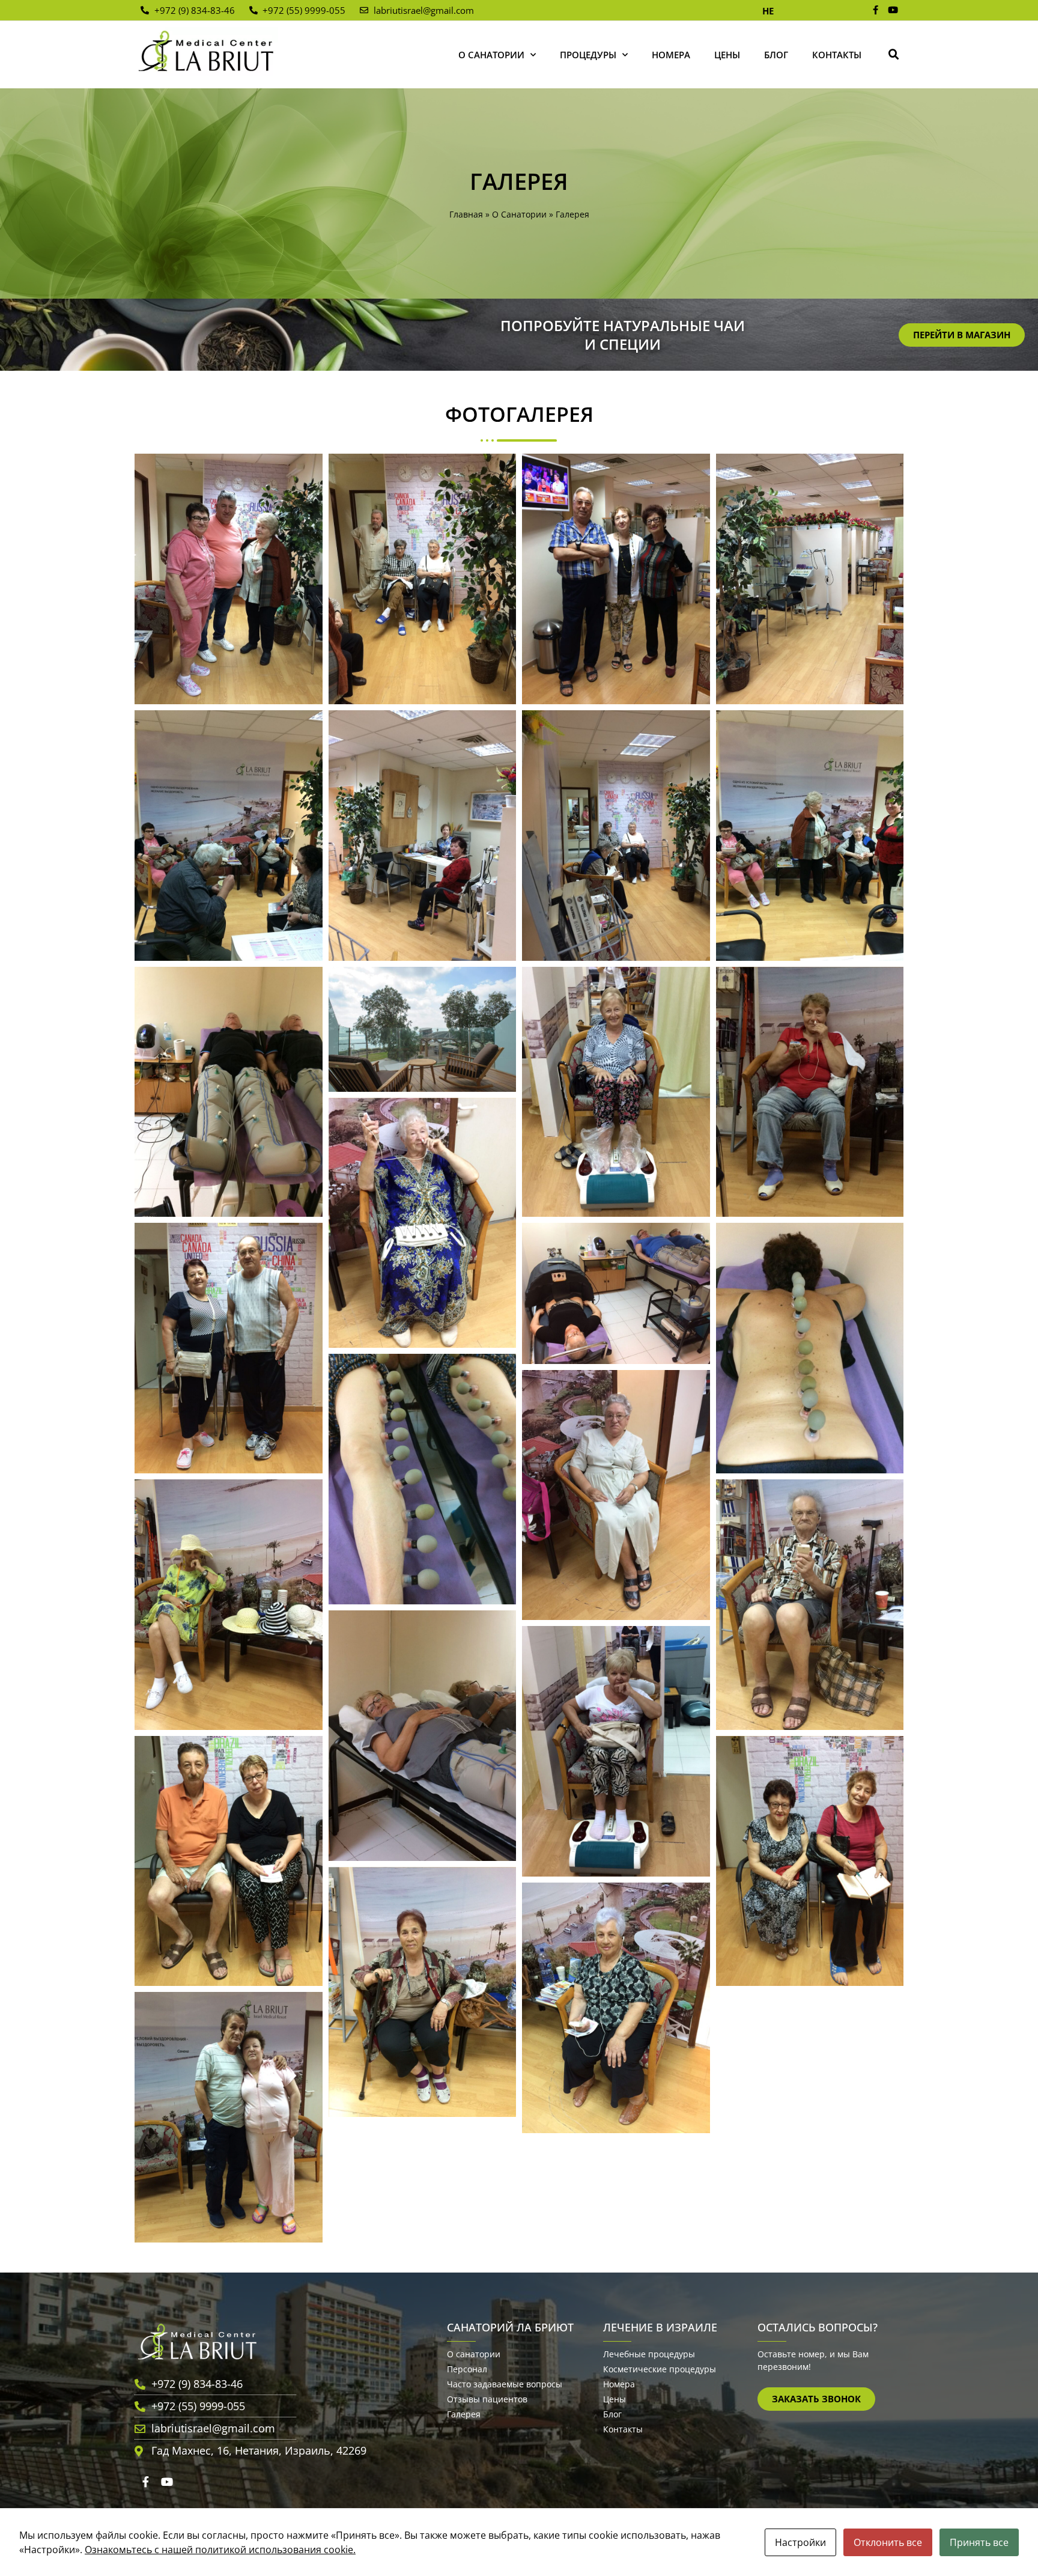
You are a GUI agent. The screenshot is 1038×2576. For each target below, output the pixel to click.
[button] (894, 55)
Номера (671, 55)
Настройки (800, 2542)
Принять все (979, 2542)
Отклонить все (888, 2542)
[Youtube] (893, 10)
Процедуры (588, 55)
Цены (727, 55)
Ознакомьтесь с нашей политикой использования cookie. (220, 2550)
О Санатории (491, 55)
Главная (466, 214)
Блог (776, 55)
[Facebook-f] (876, 10)
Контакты (837, 55)
